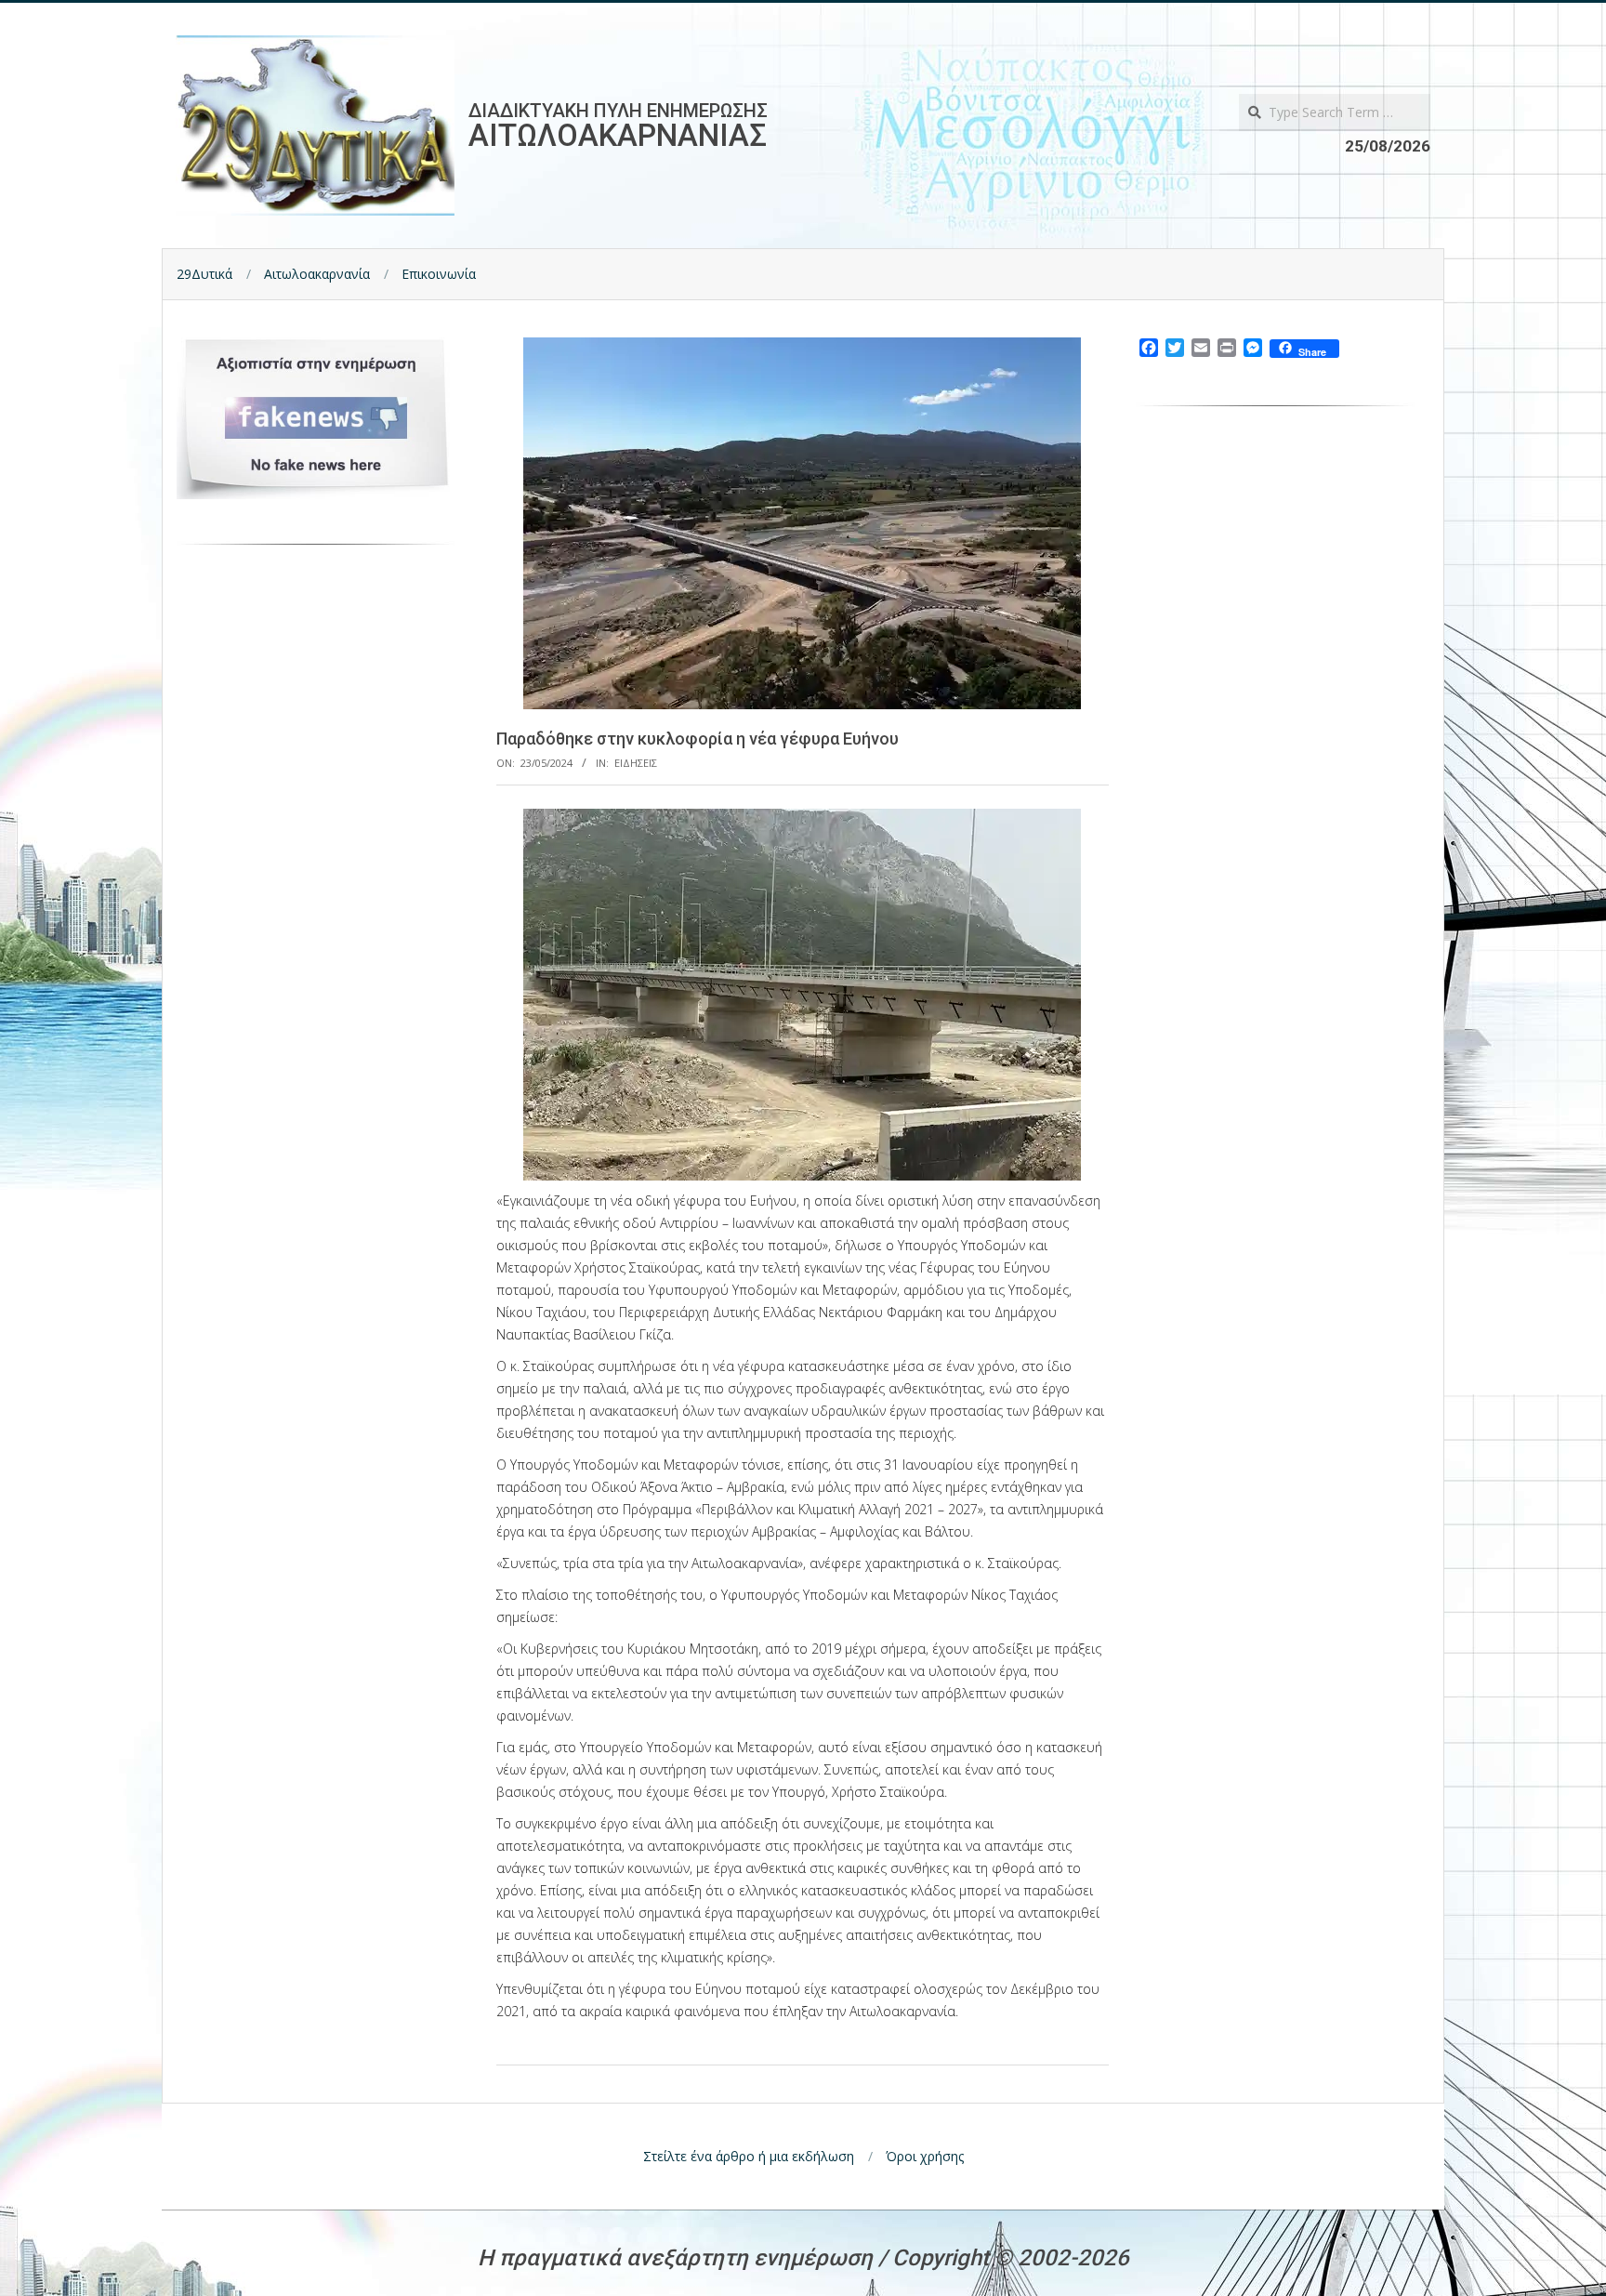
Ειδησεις (636, 763)
